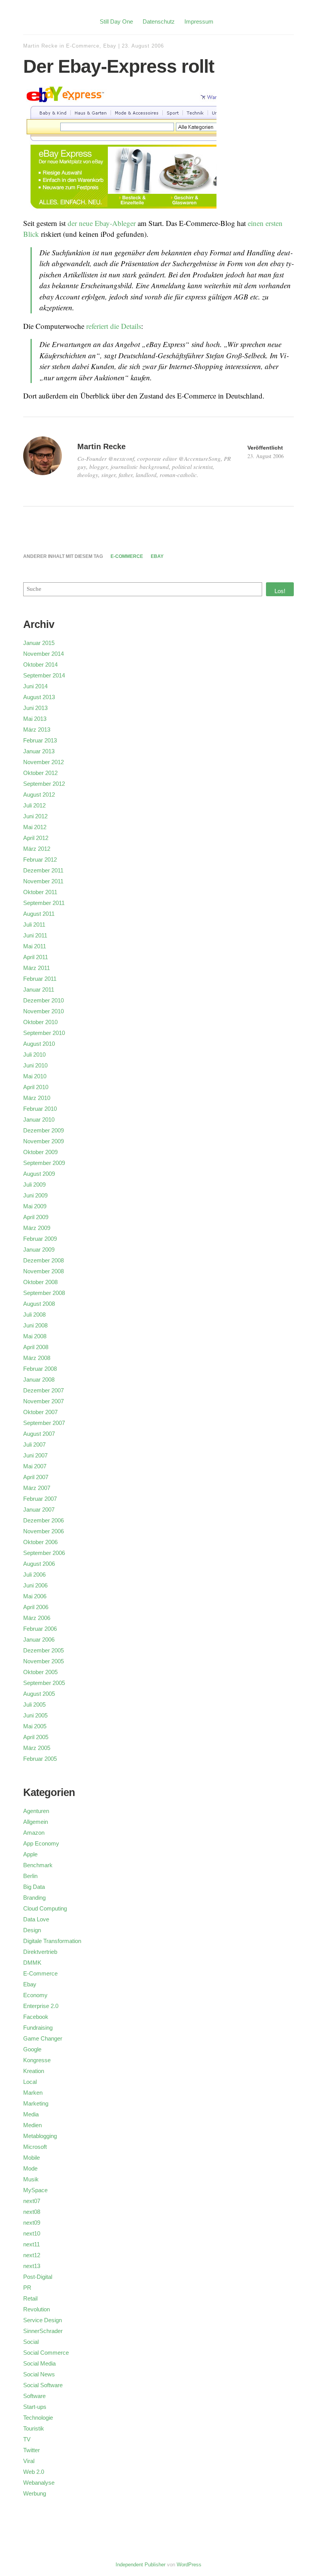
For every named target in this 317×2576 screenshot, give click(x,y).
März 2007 (37, 1488)
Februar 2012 (40, 860)
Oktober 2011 (40, 892)
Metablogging (40, 2136)
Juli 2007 (34, 1445)
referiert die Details (114, 326)
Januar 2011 (39, 990)
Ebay (110, 46)
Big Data (34, 1887)
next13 (32, 2266)
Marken (33, 2093)
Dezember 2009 (43, 1130)
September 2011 (44, 903)
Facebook (36, 2017)
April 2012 (36, 838)
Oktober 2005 (40, 1672)
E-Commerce (83, 46)
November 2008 (43, 1271)
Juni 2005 (35, 1715)
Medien (32, 2125)
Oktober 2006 (40, 1542)
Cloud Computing (45, 1908)
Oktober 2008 (40, 1282)
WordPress (189, 2565)
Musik (31, 2179)
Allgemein (36, 1822)
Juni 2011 (35, 935)
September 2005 (44, 1683)
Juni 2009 (35, 1195)
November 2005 (43, 1661)
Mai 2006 (35, 1596)
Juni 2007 (35, 1455)
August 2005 (39, 1694)
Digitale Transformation (52, 1941)
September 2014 (44, 675)
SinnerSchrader (43, 2331)
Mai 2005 (35, 1726)
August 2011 (39, 914)
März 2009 (37, 1228)
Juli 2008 (34, 1315)
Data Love (36, 1919)
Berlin (30, 1876)
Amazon (34, 1833)
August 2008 (39, 1304)
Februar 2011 (40, 979)
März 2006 (37, 1618)
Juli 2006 (34, 1575)
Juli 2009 (34, 1185)
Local (30, 2082)
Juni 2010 (35, 1065)
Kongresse (37, 2060)
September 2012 (44, 784)
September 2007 (44, 1423)
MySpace (35, 2190)
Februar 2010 (40, 1109)
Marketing (36, 2103)
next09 (32, 2223)
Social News (39, 2374)
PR (27, 2288)
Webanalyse (39, 2483)
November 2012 (43, 762)
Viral (29, 2461)
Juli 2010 (34, 1055)
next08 (32, 2212)
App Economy (41, 1843)
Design (32, 1930)
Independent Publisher (141, 2565)
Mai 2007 (35, 1466)
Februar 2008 (40, 1369)
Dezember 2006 (43, 1520)
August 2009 (39, 1174)
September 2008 (44, 1293)
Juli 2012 (34, 805)
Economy (35, 1995)
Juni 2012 (35, 816)
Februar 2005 (40, 1759)
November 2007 (43, 1401)
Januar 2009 (39, 1250)
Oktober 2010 (40, 1022)
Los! (280, 591)
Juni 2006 (35, 1585)
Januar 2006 (39, 1640)
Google (32, 2049)
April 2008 (36, 1347)
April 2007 (36, 1477)
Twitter (32, 2450)
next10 (32, 2233)
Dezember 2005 (43, 1650)
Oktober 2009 (40, 1152)
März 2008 (37, 1358)
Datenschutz (159, 21)
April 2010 (36, 1087)
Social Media (39, 2363)
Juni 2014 (35, 686)
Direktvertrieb (40, 1952)
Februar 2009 (40, 1239)
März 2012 (37, 849)
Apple (30, 1854)
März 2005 (37, 1748)
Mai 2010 (35, 1076)
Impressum (199, 21)
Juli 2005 (34, 1705)
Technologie (38, 2418)
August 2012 (39, 795)
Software (34, 2396)
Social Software (43, 2385)
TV (27, 2439)
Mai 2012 (35, 827)
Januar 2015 (39, 643)
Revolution (37, 2309)
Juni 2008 (35, 1325)
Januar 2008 (39, 1380)
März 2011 (37, 968)
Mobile (32, 2158)
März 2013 (37, 730)
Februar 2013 (40, 740)
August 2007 (39, 1434)
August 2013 (39, 697)
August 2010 (39, 1044)
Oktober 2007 (40, 1412)
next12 (32, 2255)
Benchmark (38, 1865)
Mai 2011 (35, 946)
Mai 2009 (35, 1206)
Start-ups (35, 2407)
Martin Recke (40, 46)
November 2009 (43, 1141)
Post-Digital (38, 2277)
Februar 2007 (40, 1499)
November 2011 (43, 881)
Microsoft (35, 2147)
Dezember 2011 (43, 870)
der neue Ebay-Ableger (102, 223)
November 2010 (43, 1011)
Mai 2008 (35, 1336)
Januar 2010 (39, 1120)
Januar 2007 (39, 1510)
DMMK (32, 1963)
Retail (30, 2298)
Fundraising (38, 2028)
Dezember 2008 (43, 1260)
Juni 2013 (35, 708)
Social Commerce (46, 2353)
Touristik (34, 2428)
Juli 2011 (34, 925)
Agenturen (36, 1811)
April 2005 (36, 1737)
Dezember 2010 (43, 1000)
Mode (30, 2168)
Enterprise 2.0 (41, 2006)
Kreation (34, 2071)
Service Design (43, 2320)
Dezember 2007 (43, 1390)
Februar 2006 (40, 1629)
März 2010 (37, 1098)
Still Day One (116, 21)
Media (31, 2114)
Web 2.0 (34, 2472)
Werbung (35, 2493)
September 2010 (44, 1033)
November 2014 (43, 654)
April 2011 (36, 957)
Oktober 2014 (40, 665)
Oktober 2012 (40, 773)
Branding (34, 1898)
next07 (32, 2201)
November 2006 (43, 1531)
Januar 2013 (39, 751)
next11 (32, 2244)
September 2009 (44, 1163)
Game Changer (43, 2038)
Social (31, 2342)
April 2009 (36, 1217)
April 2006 (36, 1607)
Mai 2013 (35, 719)
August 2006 (39, 1564)
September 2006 (44, 1553)
